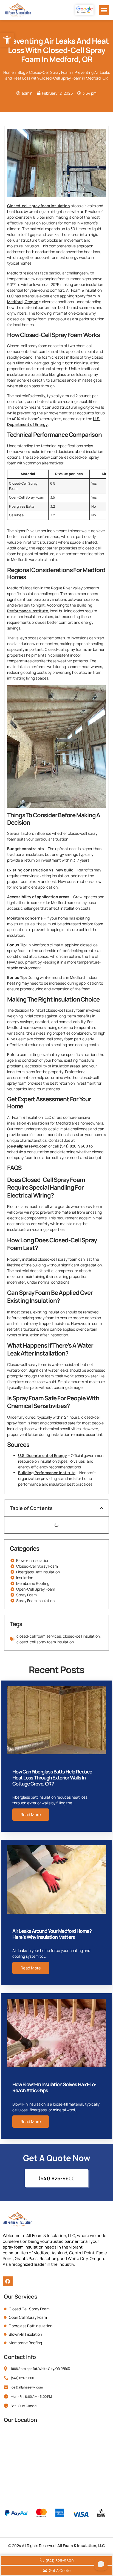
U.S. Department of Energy (43, 1455)
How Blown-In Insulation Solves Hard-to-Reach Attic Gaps (54, 2087)
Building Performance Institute (47, 1473)
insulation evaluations (28, 1123)
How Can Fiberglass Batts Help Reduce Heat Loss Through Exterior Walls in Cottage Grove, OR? (52, 1777)
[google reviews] (84, 10)
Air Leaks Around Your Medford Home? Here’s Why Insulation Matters (52, 1934)
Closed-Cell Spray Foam (50, 72)
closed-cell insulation (81, 1636)
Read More (31, 1815)
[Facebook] (8, 2281)
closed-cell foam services (39, 1636)
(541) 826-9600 (74, 1146)
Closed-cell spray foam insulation (39, 206)
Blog (21, 72)
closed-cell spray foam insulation (45, 1642)
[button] (104, 10)
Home (9, 72)
